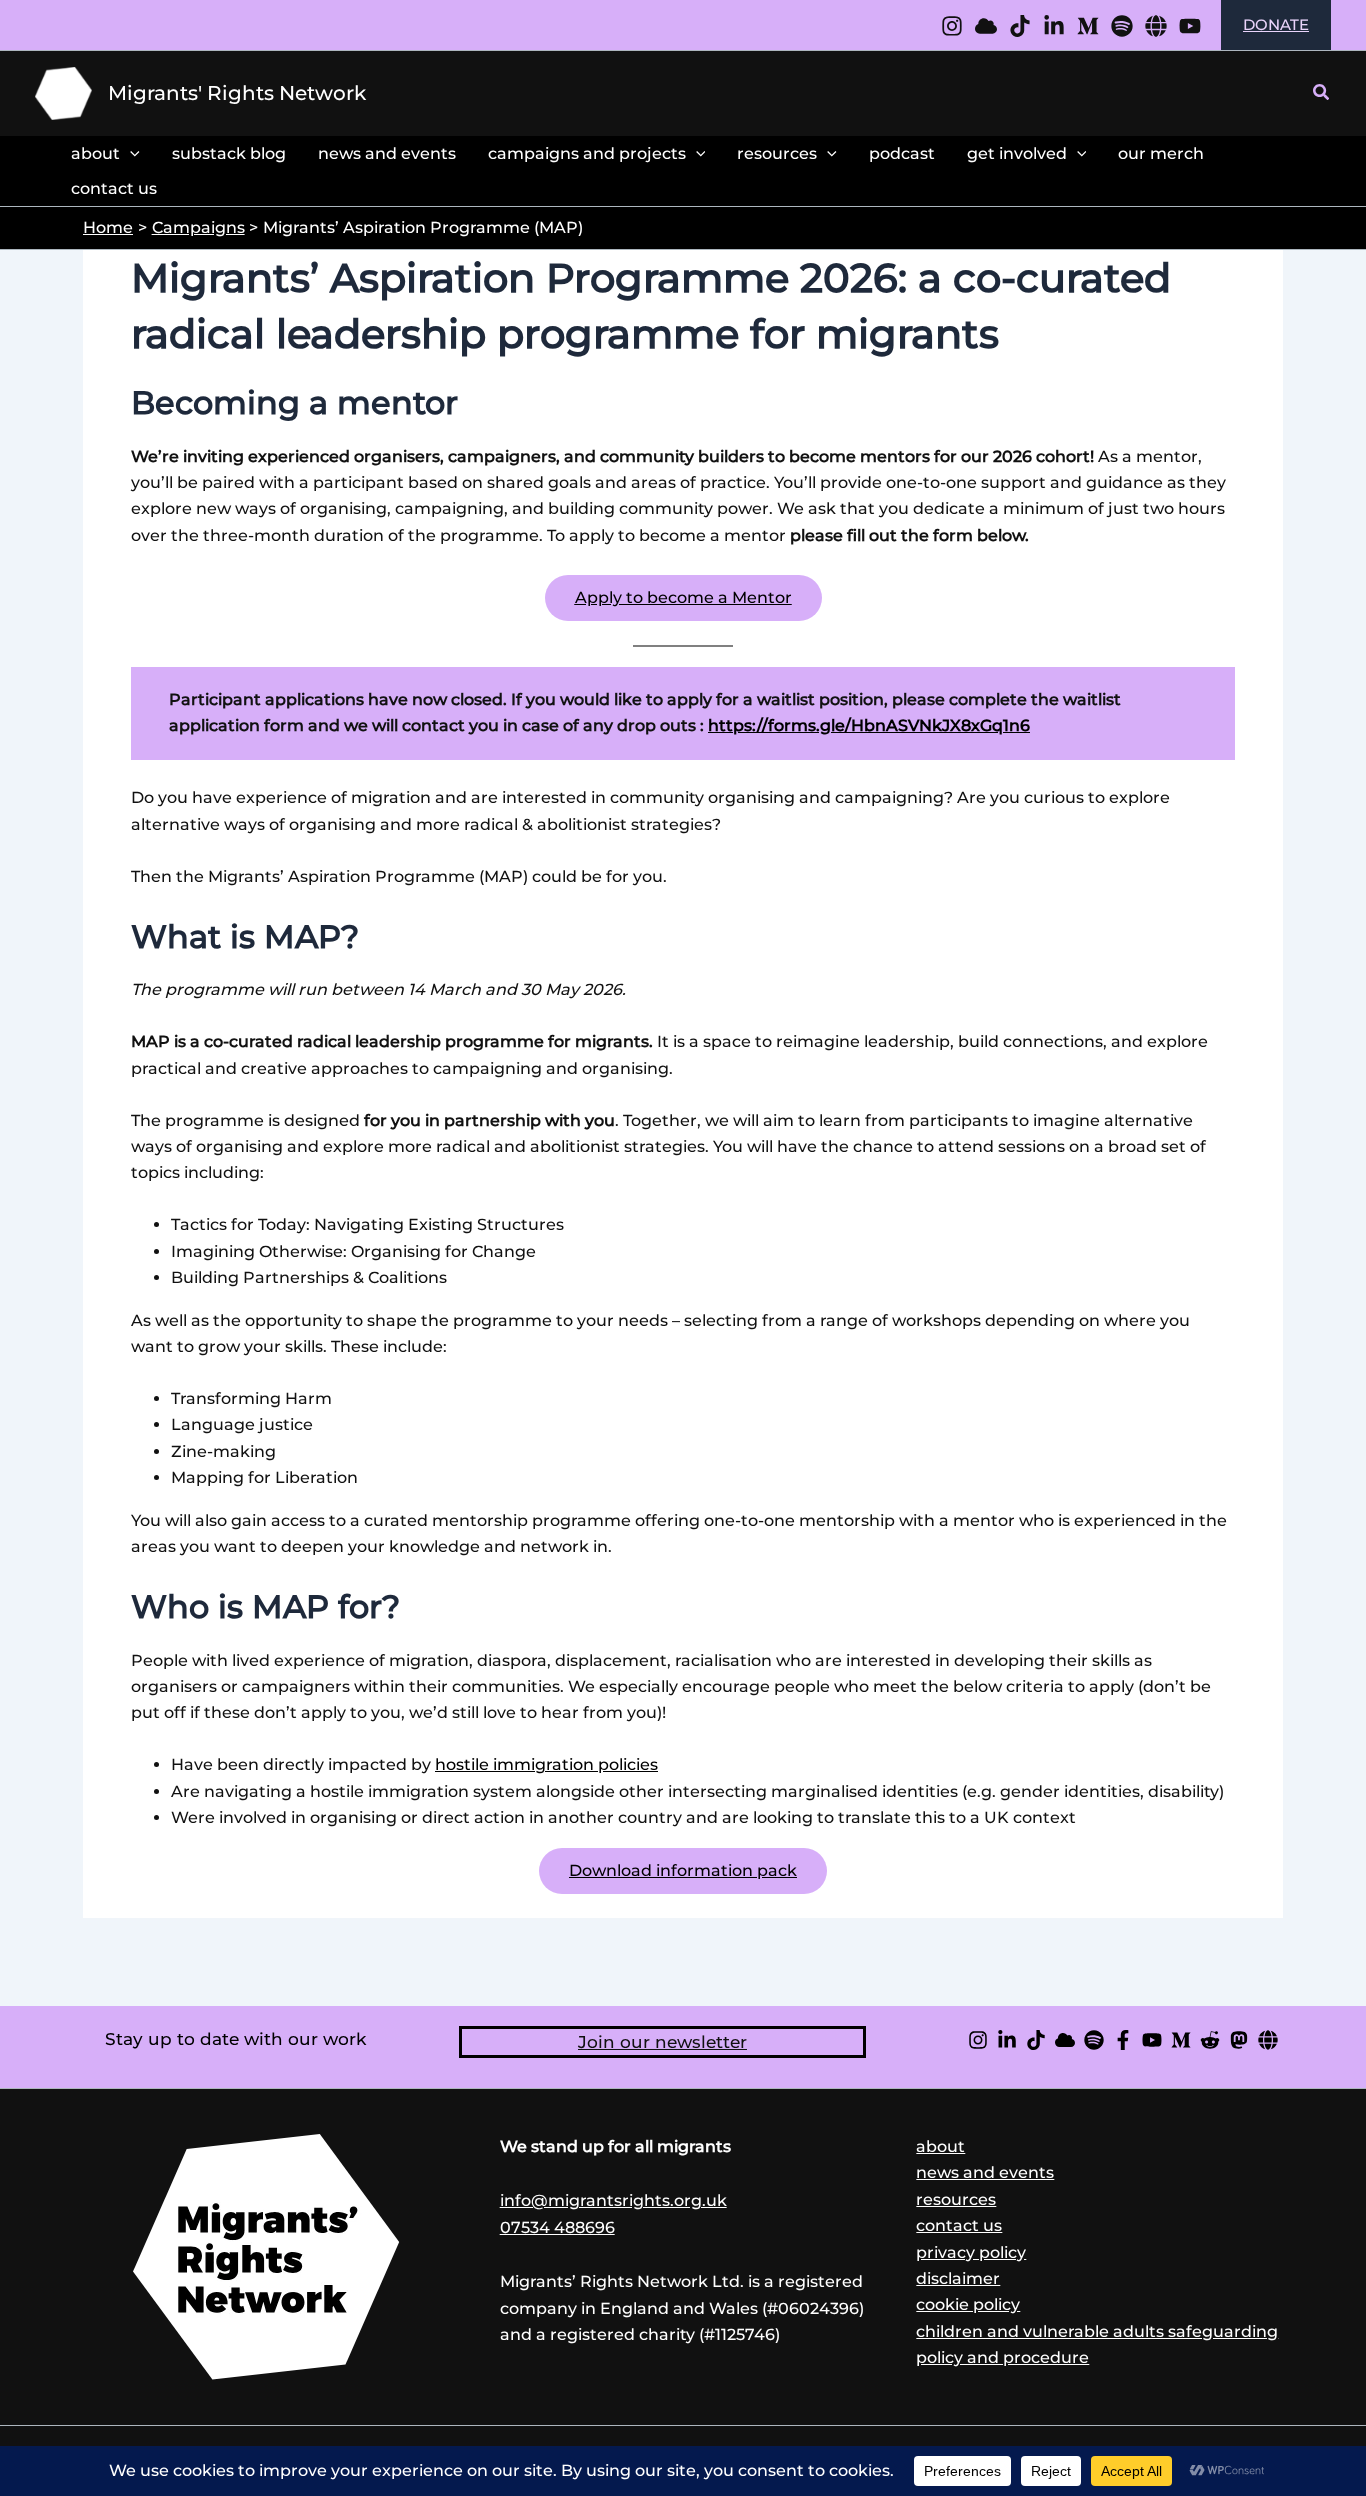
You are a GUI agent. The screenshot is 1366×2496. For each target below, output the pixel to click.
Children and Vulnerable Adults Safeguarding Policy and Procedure (1097, 2344)
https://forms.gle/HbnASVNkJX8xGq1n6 (869, 725)
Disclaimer (958, 2278)
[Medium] (1088, 26)
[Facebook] (1123, 2040)
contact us (114, 188)
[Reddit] (1210, 2040)
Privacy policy (971, 2252)
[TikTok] (1036, 2040)
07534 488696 (557, 2227)
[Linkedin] (1054, 26)
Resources (777, 153)
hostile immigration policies (546, 1764)
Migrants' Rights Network (237, 93)
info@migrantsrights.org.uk (613, 2200)
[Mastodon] (1239, 2040)
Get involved (1017, 153)
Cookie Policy (968, 2304)
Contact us (959, 2225)
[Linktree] (1156, 26)
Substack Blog (229, 153)
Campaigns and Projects (587, 153)
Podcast (902, 153)
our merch (1161, 153)
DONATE (1276, 24)
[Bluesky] (1065, 2040)
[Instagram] (952, 26)
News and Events (387, 153)
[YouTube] (1190, 26)
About (95, 153)
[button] (1322, 93)
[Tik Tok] (1020, 26)
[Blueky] (986, 26)
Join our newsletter (662, 2042)
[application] (130, 153)
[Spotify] (1122, 26)
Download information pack (683, 1870)
